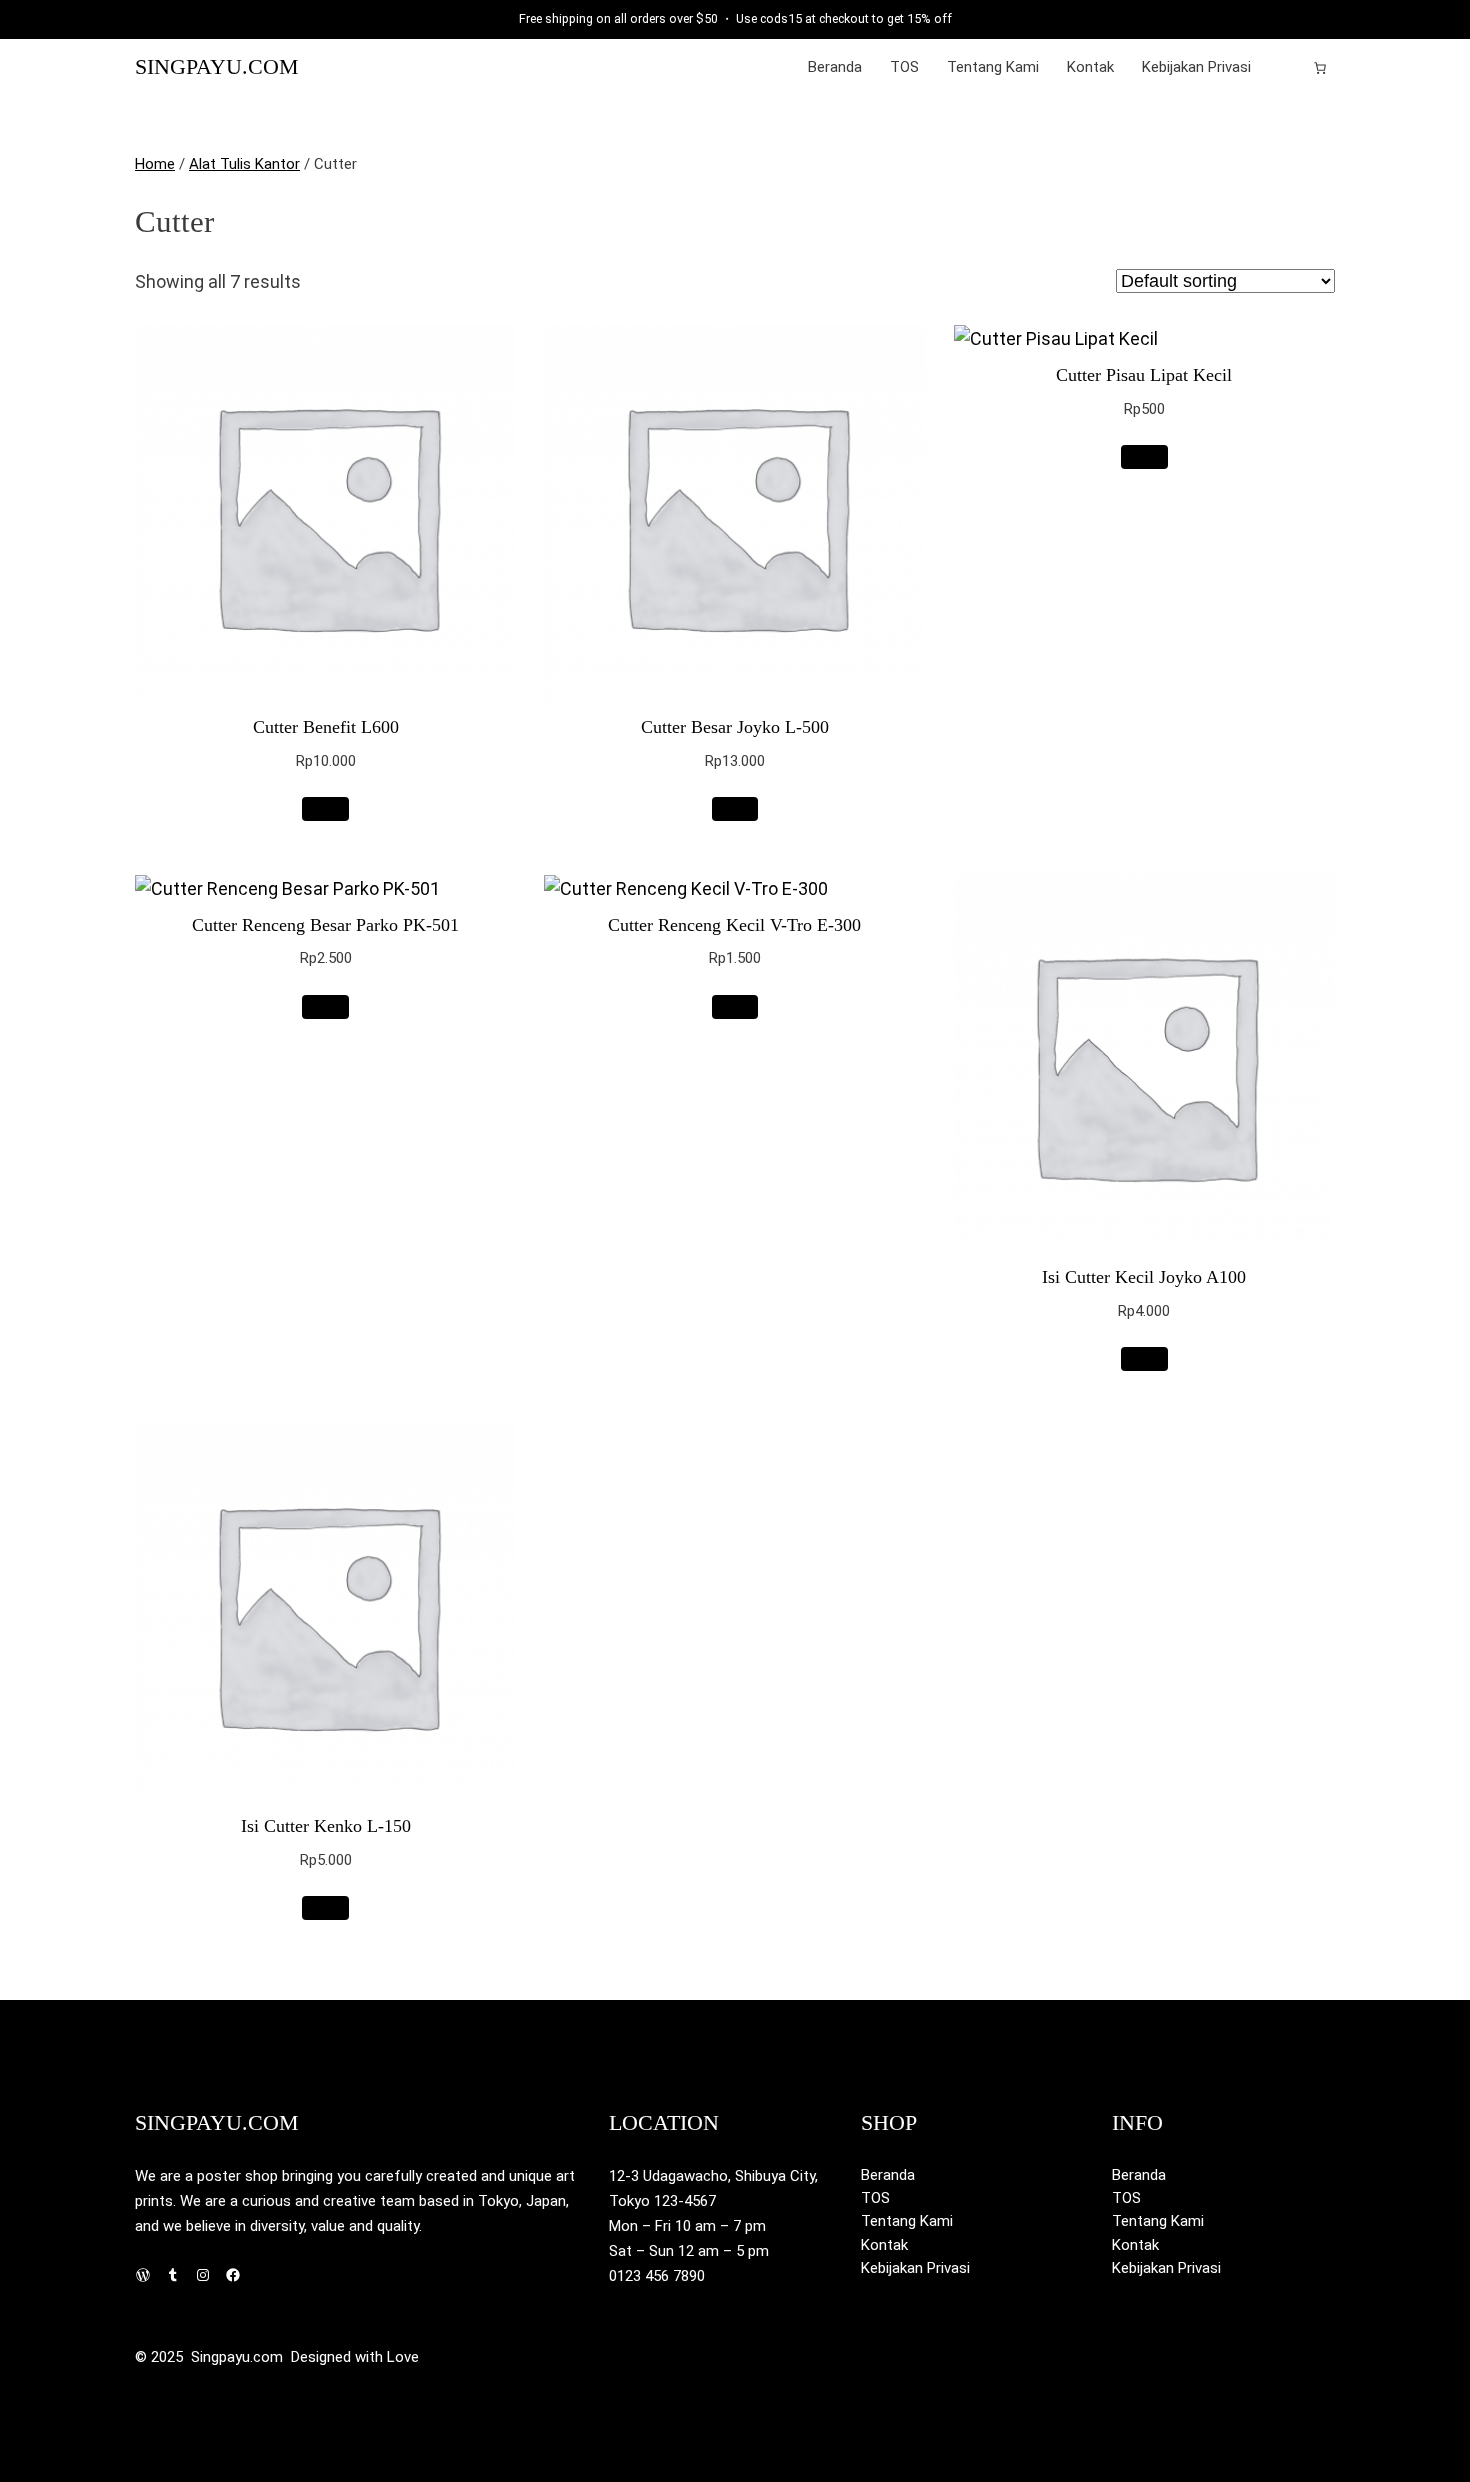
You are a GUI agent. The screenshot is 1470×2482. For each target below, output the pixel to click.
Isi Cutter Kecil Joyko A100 (1144, 1277)
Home (155, 164)
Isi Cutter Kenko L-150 (326, 1826)
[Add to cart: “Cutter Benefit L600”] (325, 809)
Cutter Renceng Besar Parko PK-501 (325, 925)
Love (403, 2357)
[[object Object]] (1320, 68)
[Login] (1288, 68)
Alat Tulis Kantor (244, 164)
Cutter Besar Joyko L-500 (735, 727)
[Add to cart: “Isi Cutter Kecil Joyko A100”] (1144, 1359)
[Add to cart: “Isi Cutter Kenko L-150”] (325, 1908)
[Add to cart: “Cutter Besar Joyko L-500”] (735, 809)
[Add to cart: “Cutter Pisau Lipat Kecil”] (1144, 457)
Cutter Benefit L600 (326, 727)
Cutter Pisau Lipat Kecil (1144, 375)
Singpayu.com (217, 67)
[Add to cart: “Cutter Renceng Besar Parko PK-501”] (325, 1007)
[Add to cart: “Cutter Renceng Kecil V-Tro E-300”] (735, 1007)
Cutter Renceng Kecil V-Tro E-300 (734, 925)
